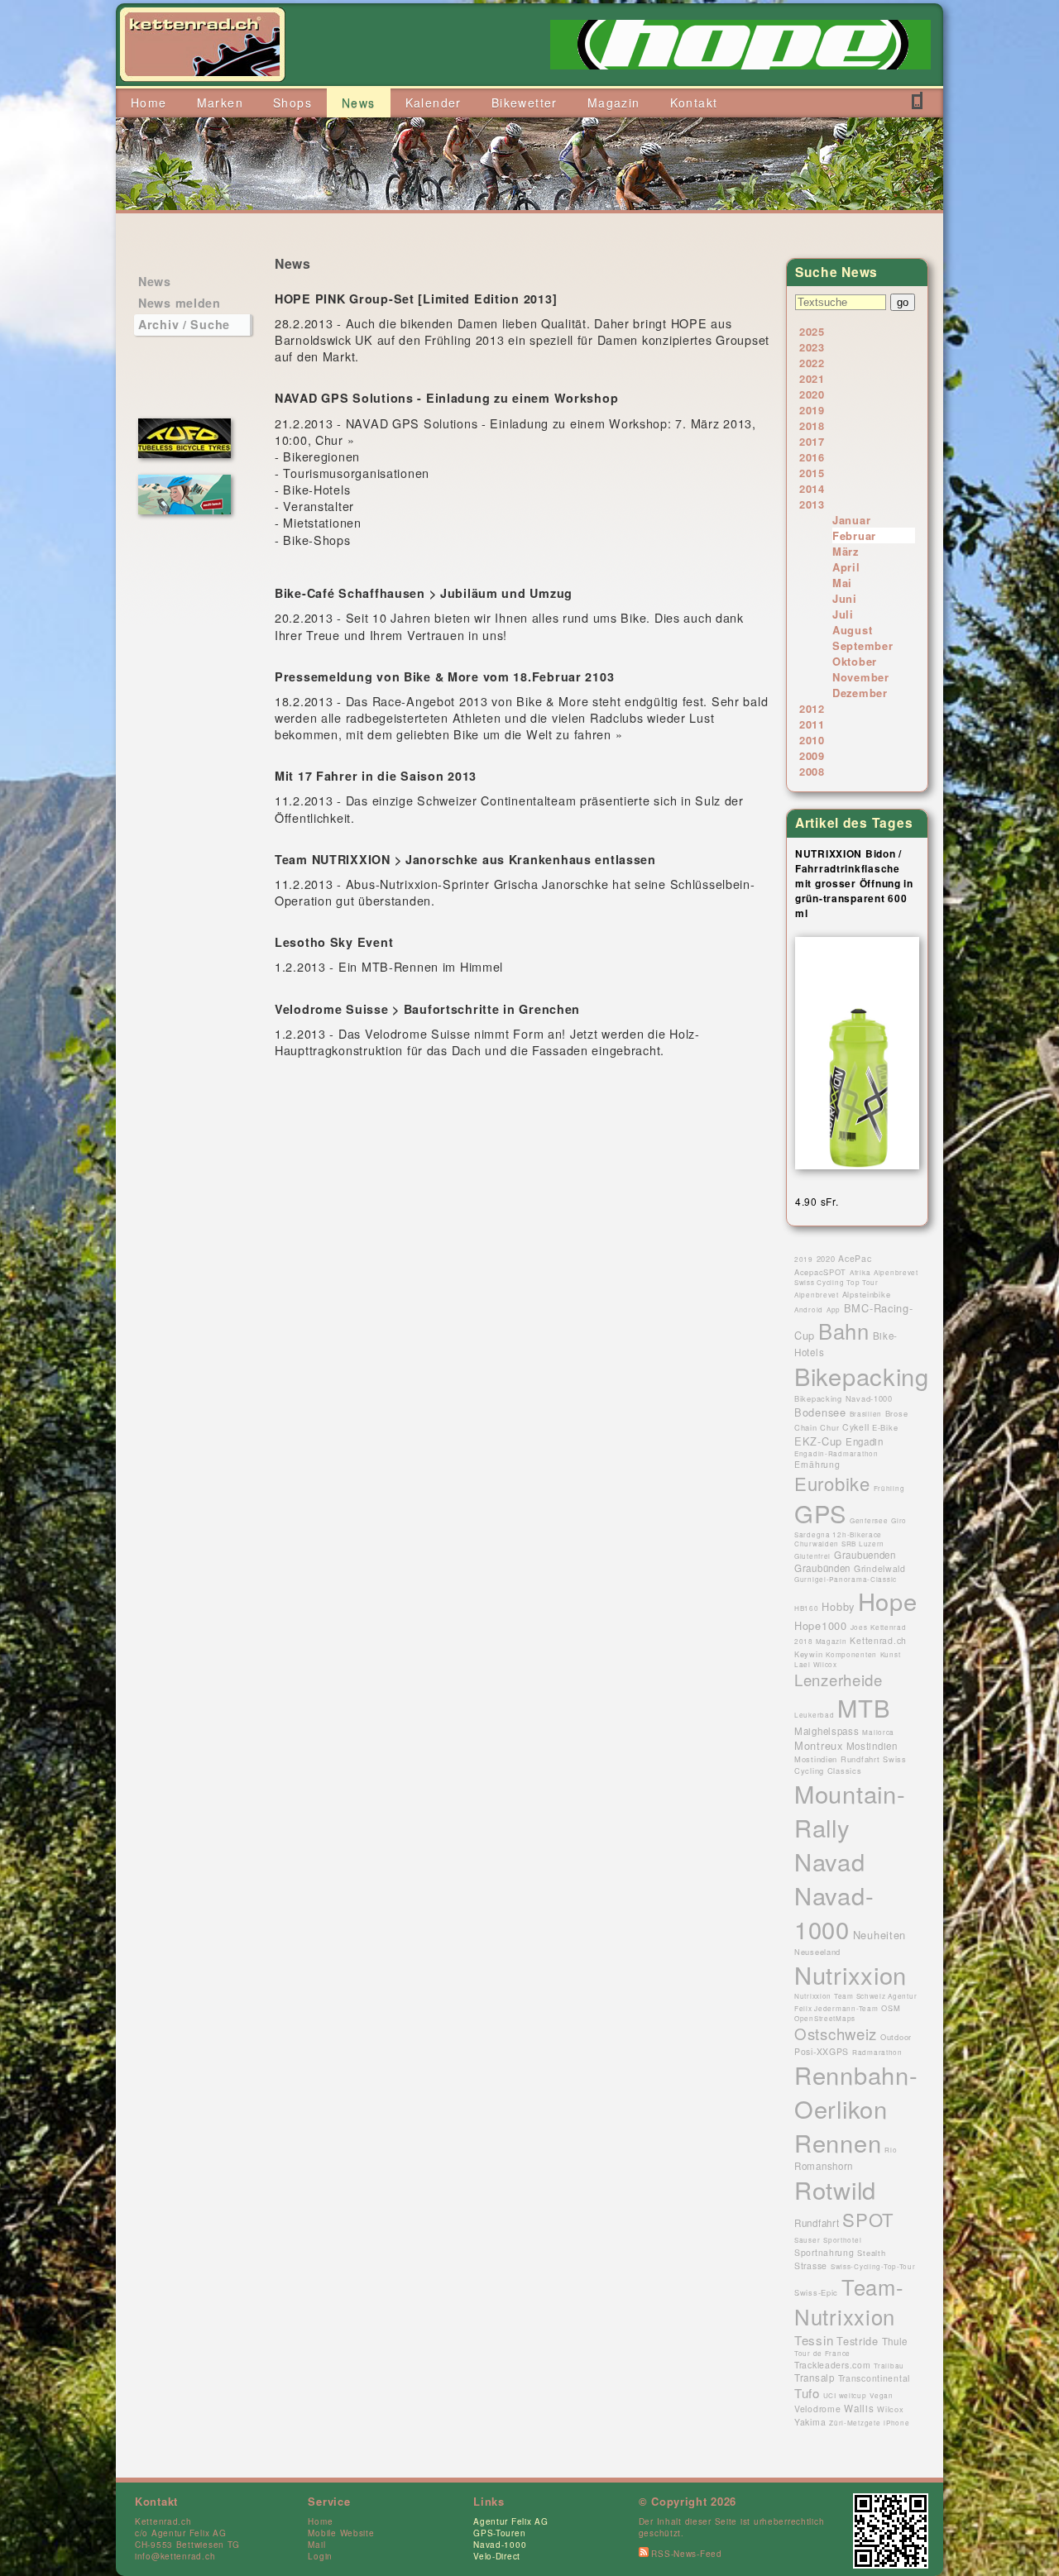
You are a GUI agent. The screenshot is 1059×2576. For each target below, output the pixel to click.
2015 (812, 473)
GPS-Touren (499, 2533)
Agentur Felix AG (511, 2521)
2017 (812, 441)
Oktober (855, 661)
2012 (812, 708)
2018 (812, 425)
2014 (812, 488)
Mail (316, 2545)
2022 (812, 363)
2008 (812, 771)
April (846, 567)
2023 (812, 347)
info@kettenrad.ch (175, 2556)
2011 (812, 724)
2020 (812, 394)
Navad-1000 (500, 2545)
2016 (812, 457)
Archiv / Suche (184, 324)
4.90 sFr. (817, 1201)
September (863, 645)
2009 (812, 755)
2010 (812, 740)
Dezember (860, 693)
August (852, 630)
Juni (845, 598)
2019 (812, 410)
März (846, 551)
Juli (843, 614)
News (155, 281)
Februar (854, 535)
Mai (842, 583)
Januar (851, 520)
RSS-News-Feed (685, 2554)
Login (320, 2556)
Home (320, 2521)
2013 (812, 504)
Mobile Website (341, 2533)
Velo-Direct (497, 2556)
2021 (812, 378)
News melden (180, 303)
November (861, 677)
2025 (812, 331)
